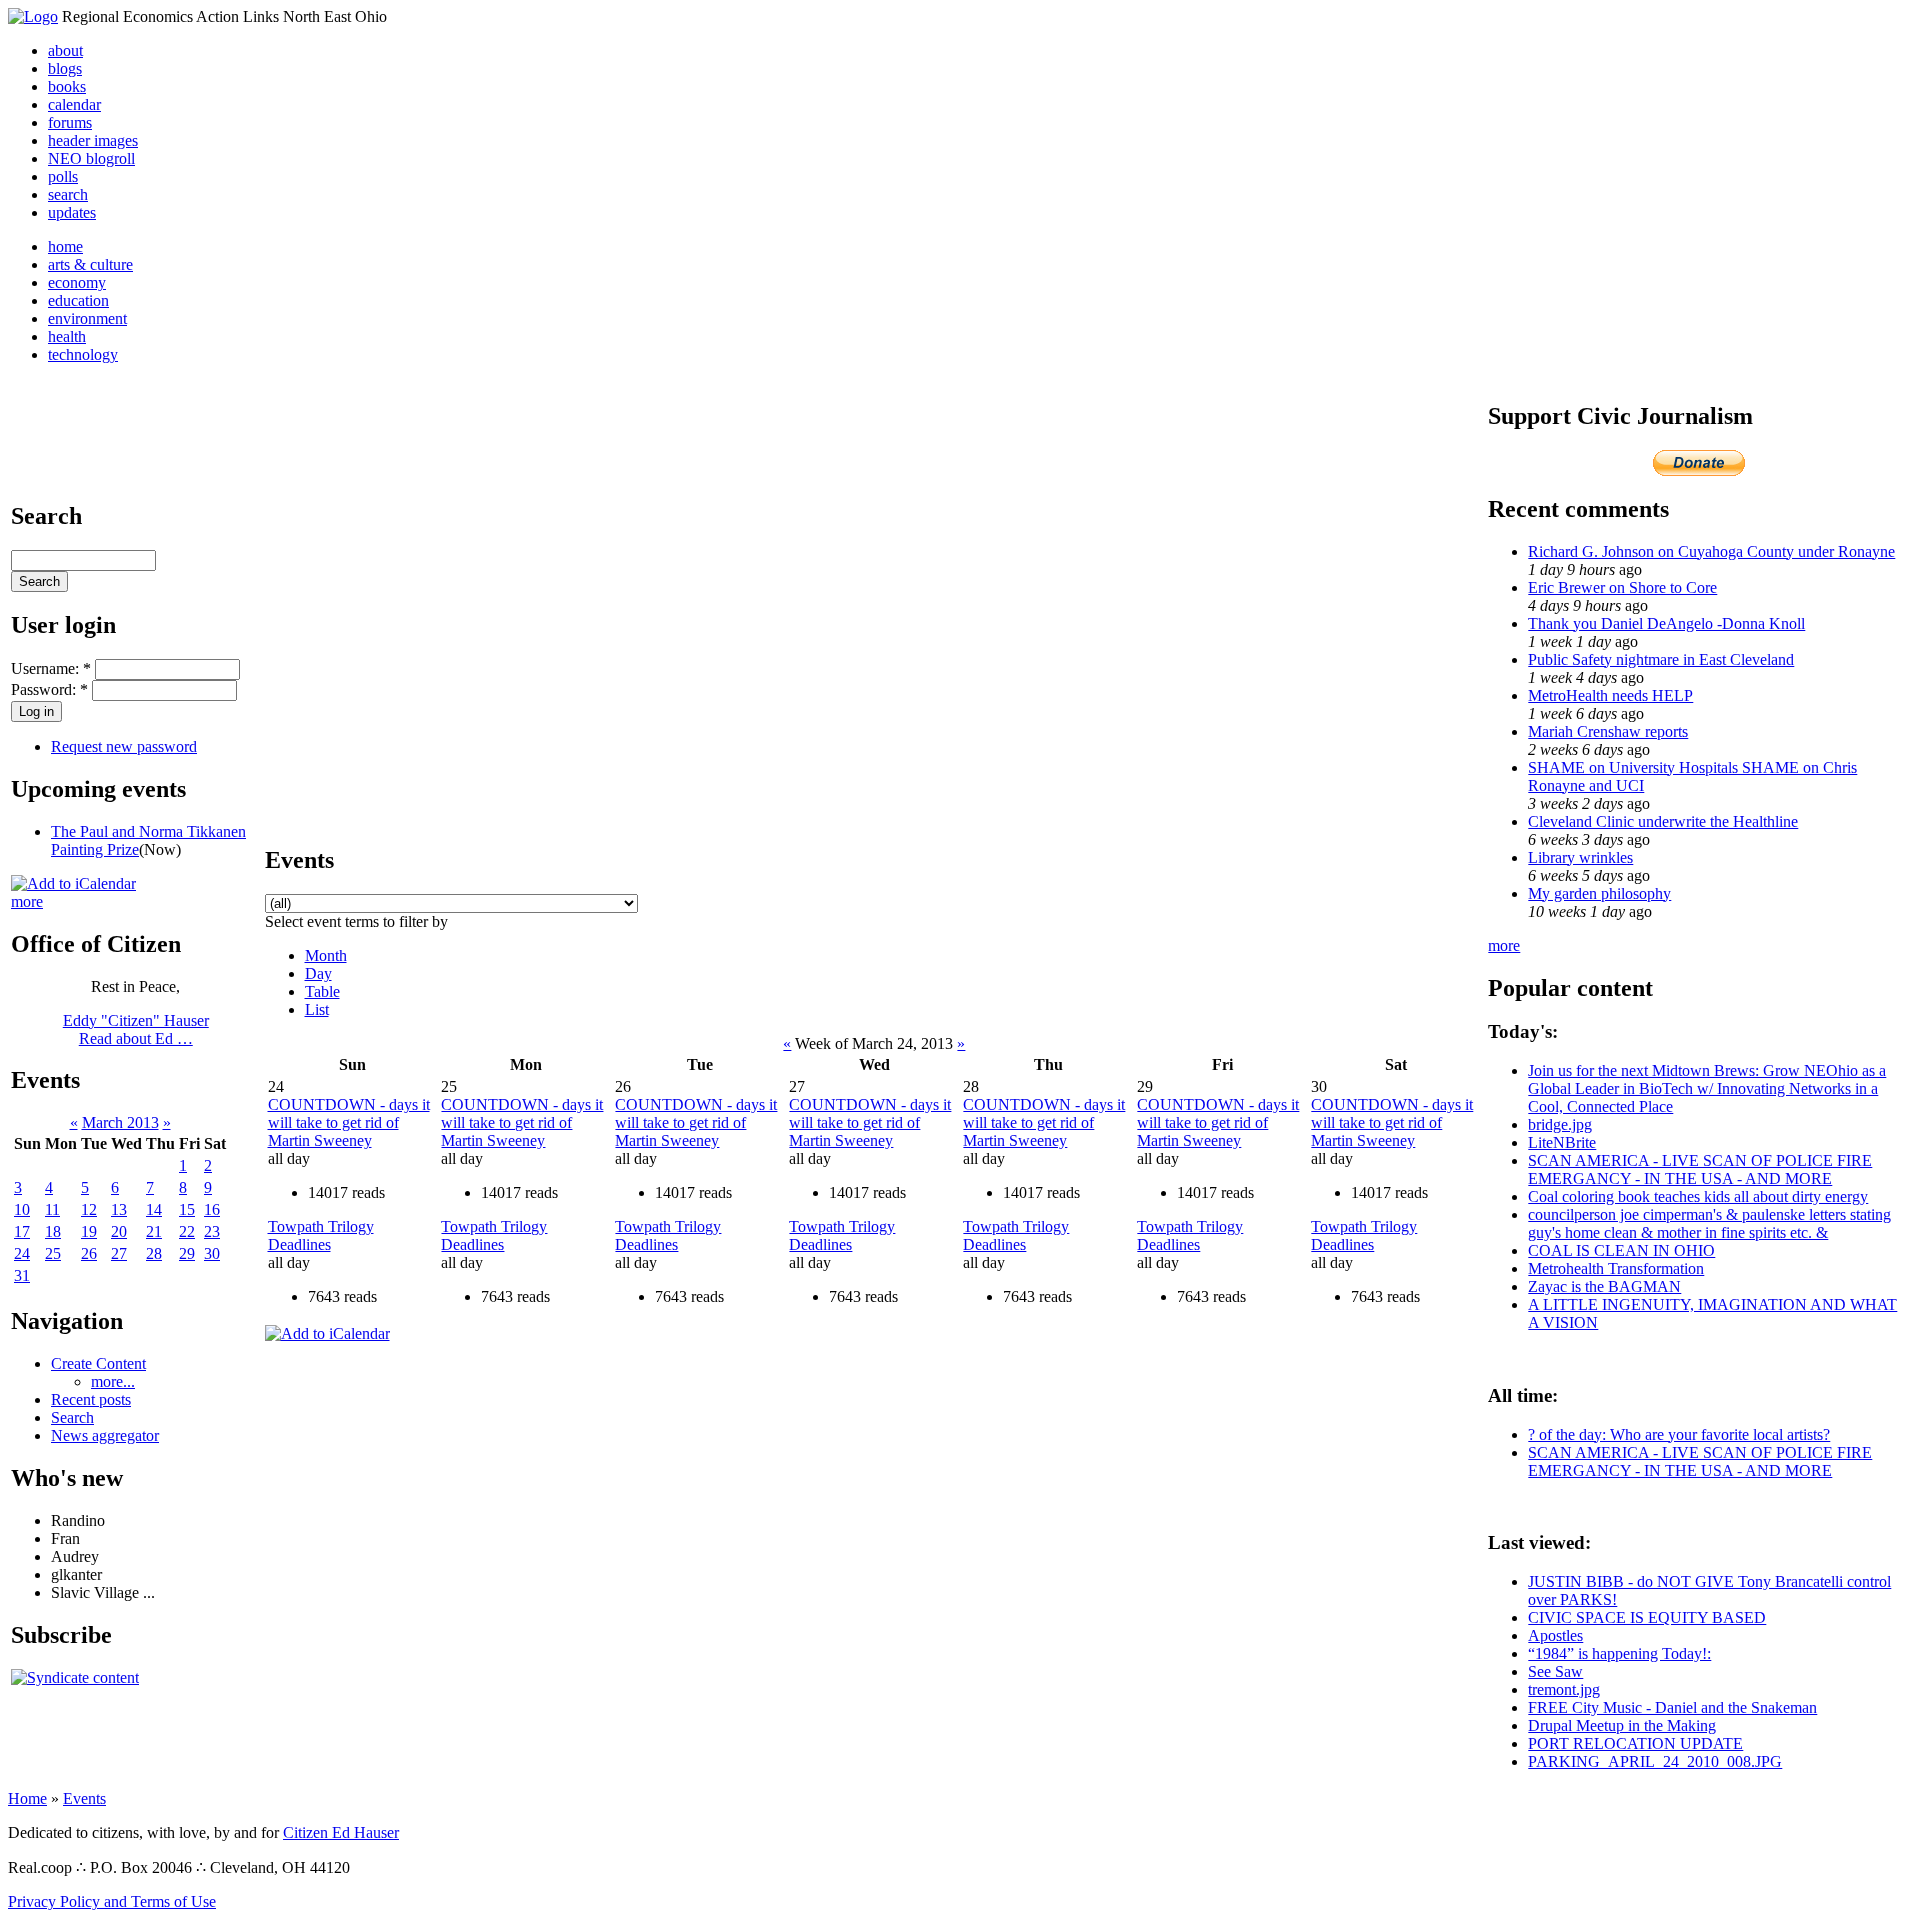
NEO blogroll (91, 158)
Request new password (124, 746)
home (65, 246)
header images (93, 140)
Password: (49, 689)
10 (22, 1209)
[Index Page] (33, 16)
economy (77, 282)
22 (187, 1231)
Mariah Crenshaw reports (1608, 731)
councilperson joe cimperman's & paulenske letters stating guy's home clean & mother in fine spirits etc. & (1709, 1223)
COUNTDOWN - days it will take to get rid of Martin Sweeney (349, 1122)
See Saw (1555, 1671)
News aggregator (105, 1435)
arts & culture (90, 264)
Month (326, 955)
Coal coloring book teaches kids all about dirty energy (1698, 1196)
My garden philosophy (1599, 893)
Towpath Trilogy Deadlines (321, 1235)
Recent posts (91, 1399)
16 (212, 1209)
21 (154, 1231)
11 (52, 1209)
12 (89, 1209)
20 (119, 1231)
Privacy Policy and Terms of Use (112, 1901)
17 (22, 1231)
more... (113, 1381)
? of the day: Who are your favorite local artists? (1679, 1434)
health (67, 336)
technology (83, 354)
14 (154, 1209)
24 (22, 1253)
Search (72, 1417)
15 (187, 1209)
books (67, 86)
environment (87, 318)
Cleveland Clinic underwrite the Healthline (1663, 821)
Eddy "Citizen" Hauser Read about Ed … (136, 1029)
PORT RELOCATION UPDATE (1635, 1743)
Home (27, 1798)
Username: (51, 668)
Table (322, 991)
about (65, 50)
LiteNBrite (1562, 1142)
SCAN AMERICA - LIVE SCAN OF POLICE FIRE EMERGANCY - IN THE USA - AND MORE (1700, 1169)
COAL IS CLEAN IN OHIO (1621, 1250)
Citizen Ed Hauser (341, 1832)
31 (22, 1275)
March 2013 (120, 1122)
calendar (74, 104)
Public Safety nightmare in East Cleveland (1661, 659)
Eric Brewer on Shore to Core (1622, 587)
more (27, 901)
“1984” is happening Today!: (1619, 1653)
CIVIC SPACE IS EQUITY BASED (1647, 1617)
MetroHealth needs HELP (1610, 695)
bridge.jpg (1560, 1124)
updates (72, 212)
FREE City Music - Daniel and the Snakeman (1672, 1707)
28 (154, 1253)
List (317, 1009)
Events (84, 1798)
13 (119, 1209)
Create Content (98, 1363)
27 (119, 1253)
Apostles (1555, 1635)
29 (187, 1253)
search (68, 194)
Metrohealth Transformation (1616, 1268)
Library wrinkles (1580, 857)
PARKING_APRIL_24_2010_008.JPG (1655, 1761)
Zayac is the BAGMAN (1604, 1286)
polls (63, 176)
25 (53, 1253)
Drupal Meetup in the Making (1622, 1725)
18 (53, 1231)
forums (70, 122)
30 (212, 1253)
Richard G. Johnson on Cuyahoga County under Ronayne (1711, 551)
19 (89, 1231)
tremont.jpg (1564, 1689)
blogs (65, 68)
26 (89, 1253)
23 (212, 1231)
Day (318, 973)
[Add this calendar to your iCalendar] (73, 883)
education (78, 300)
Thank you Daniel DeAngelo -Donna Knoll (1666, 623)
